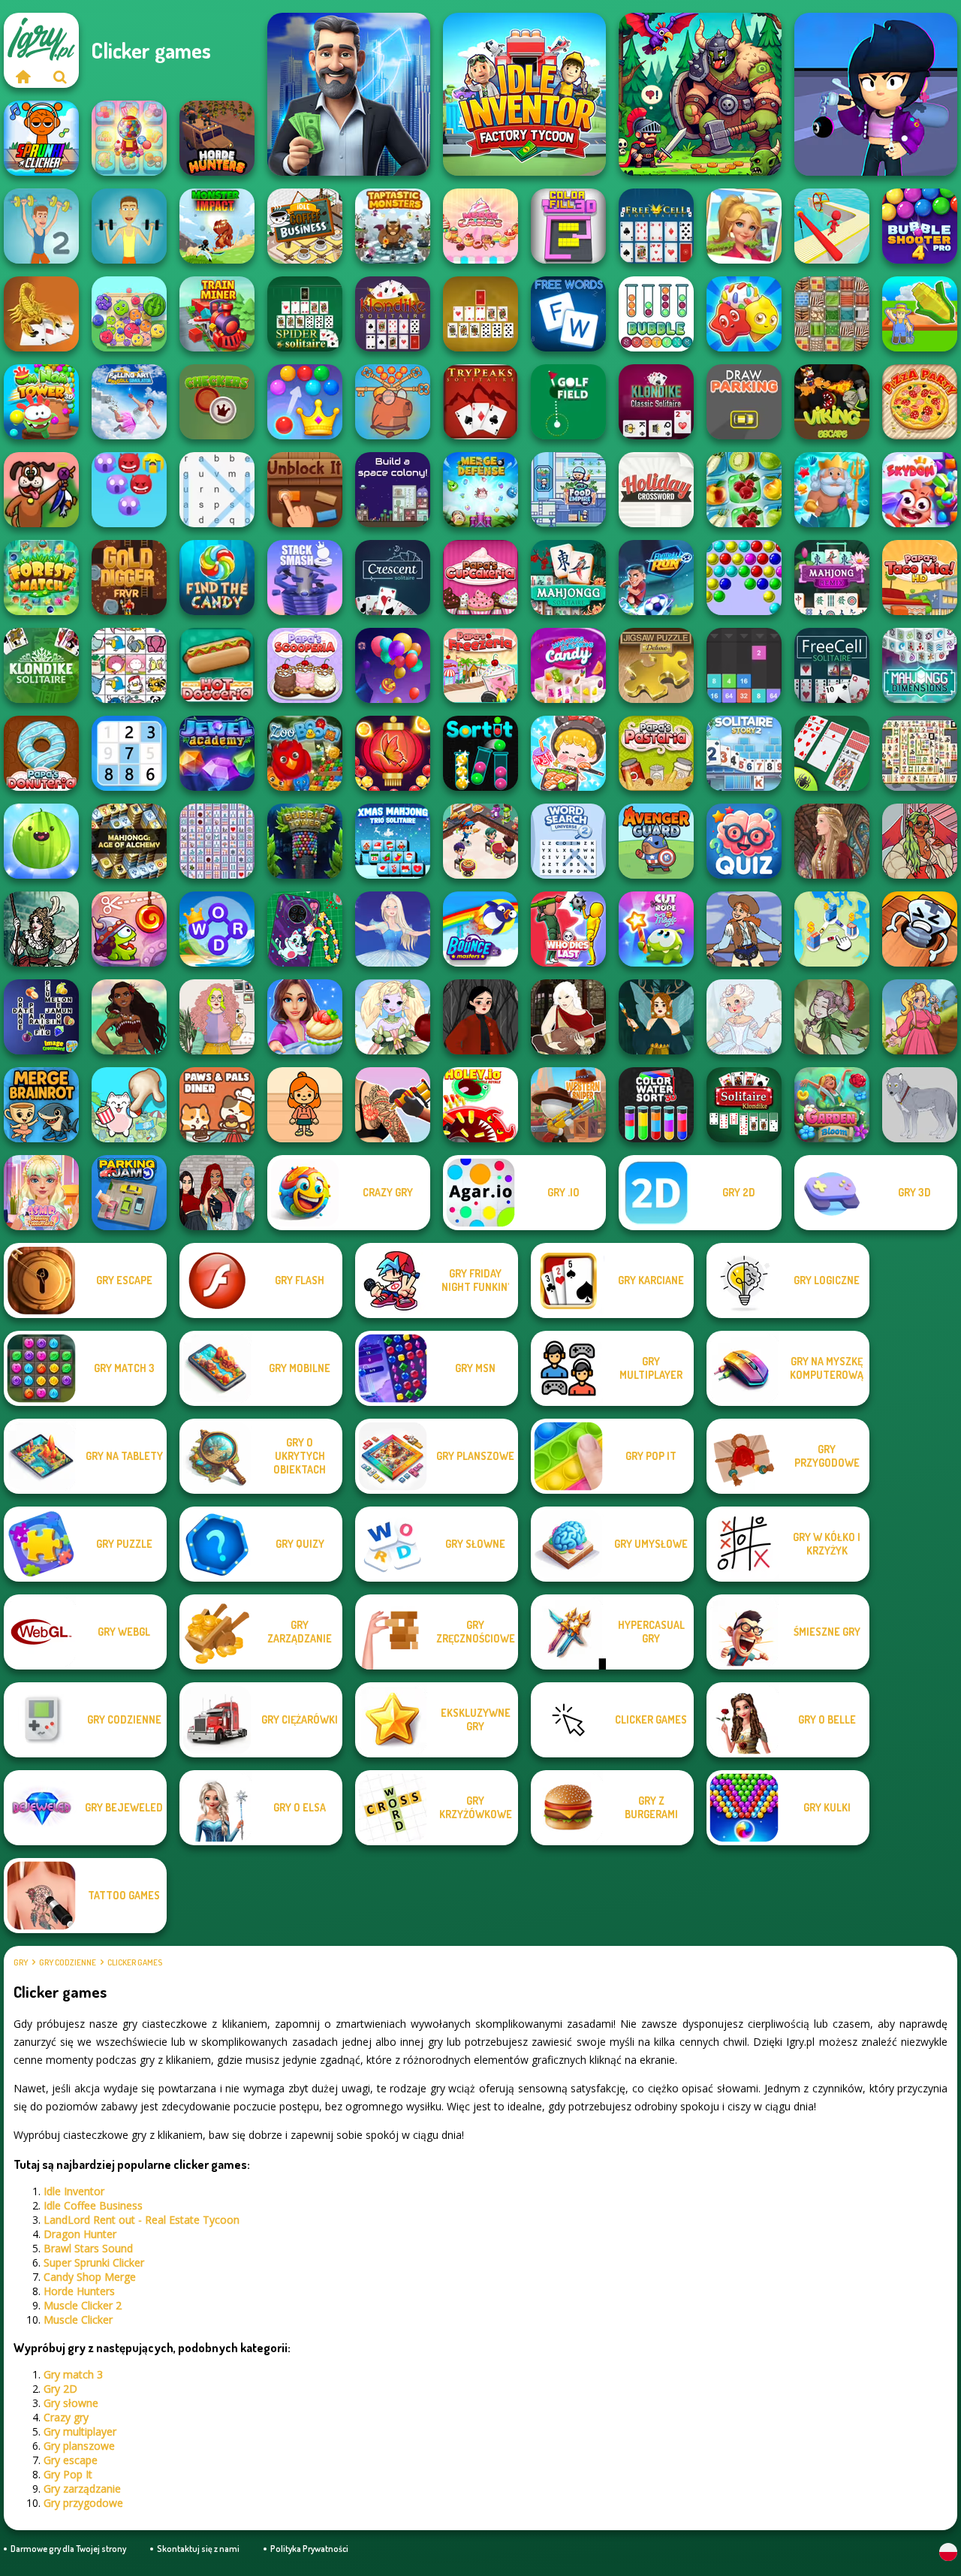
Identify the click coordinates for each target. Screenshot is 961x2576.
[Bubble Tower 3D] (305, 841)
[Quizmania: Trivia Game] (744, 841)
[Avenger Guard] (656, 841)
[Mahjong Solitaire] (568, 578)
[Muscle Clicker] (129, 226)
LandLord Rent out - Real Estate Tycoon (142, 2220)
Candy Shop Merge (90, 2277)
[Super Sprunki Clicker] (41, 138)
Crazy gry (66, 2417)
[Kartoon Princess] (920, 1017)
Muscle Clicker (78, 2320)
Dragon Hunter (80, 2234)
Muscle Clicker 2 (83, 2305)
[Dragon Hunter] (700, 94)
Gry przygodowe (83, 2503)
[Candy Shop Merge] (129, 138)
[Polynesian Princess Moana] (129, 1017)
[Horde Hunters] (217, 138)
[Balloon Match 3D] (393, 665)
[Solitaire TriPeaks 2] (744, 753)
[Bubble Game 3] (744, 578)
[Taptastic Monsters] (393, 226)
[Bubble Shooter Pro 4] (920, 226)
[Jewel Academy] (217, 753)
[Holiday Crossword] (656, 490)
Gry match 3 (73, 2374)
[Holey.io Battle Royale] (480, 1105)
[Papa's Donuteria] (41, 753)
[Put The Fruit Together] (41, 841)
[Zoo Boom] (305, 753)
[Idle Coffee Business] (305, 226)
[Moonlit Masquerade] (41, 929)
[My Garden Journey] (920, 314)
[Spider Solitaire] (305, 314)
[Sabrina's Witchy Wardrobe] (480, 1017)
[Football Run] (656, 578)
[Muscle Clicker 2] (41, 226)
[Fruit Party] (129, 314)
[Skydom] (920, 490)
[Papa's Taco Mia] (920, 578)
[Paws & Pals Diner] (217, 1105)
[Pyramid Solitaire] (480, 314)
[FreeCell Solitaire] (832, 665)
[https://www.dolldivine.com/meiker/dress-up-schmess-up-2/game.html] (920, 841)
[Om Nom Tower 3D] (41, 402)
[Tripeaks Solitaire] (480, 402)
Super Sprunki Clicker (94, 2262)
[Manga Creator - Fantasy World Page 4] (568, 1017)
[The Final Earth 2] (393, 490)
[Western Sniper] (568, 1105)
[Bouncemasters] (480, 929)
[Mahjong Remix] (832, 578)
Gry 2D (60, 2389)
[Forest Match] (41, 578)
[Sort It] (480, 753)
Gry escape (71, 2460)
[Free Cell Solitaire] (656, 226)
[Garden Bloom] (832, 1105)
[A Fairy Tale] (832, 1017)
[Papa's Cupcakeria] (480, 578)
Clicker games (135, 1962)
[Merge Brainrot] (41, 1105)
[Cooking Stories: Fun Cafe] (305, 1017)
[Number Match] (129, 753)
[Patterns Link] (832, 314)
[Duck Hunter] (41, 490)
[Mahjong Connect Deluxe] (217, 841)
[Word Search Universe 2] (568, 841)
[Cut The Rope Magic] (656, 929)
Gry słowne (71, 2403)
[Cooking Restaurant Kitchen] (480, 841)
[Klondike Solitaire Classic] (393, 314)
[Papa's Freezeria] (480, 665)
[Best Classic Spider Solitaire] (832, 753)
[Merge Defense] (480, 490)
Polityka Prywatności (309, 2549)
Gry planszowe (79, 2446)
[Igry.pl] (23, 77)
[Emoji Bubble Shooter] (129, 490)
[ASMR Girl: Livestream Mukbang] (568, 753)
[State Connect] (832, 929)
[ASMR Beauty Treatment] (41, 1193)
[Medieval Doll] (832, 841)
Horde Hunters (79, 2291)
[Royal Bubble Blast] (305, 402)
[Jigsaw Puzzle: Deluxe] (656, 665)
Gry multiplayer (80, 2431)
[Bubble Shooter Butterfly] (393, 753)
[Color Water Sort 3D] (656, 1105)
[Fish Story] (832, 490)
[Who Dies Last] (568, 929)
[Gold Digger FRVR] (129, 578)
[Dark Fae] (656, 1017)
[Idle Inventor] (524, 94)
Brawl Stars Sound (88, 2248)
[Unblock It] (305, 490)
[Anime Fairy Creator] (393, 1017)
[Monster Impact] (217, 226)
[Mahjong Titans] (920, 753)
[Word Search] (217, 490)
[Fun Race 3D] (832, 226)
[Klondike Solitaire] (41, 665)
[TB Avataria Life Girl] (305, 1105)
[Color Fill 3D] (568, 226)
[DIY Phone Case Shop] (305, 929)
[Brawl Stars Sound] (876, 94)
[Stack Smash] (305, 578)
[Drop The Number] (744, 665)
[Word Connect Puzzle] (217, 929)
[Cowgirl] (744, 929)
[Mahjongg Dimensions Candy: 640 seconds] (568, 665)
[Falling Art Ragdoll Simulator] (129, 402)
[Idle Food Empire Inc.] (568, 490)
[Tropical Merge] (744, 226)
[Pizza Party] (920, 402)
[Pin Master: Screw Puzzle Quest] (920, 929)
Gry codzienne (68, 1962)
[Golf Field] (568, 402)
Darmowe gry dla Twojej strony (68, 2549)
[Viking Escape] (832, 402)
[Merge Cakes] (480, 226)
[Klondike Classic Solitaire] (656, 402)
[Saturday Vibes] (217, 1017)
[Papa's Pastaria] (656, 753)
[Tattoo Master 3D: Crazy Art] (393, 1105)
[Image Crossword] (41, 1017)
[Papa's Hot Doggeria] (217, 665)
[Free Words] (568, 314)
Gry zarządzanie (82, 2489)
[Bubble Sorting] (656, 314)
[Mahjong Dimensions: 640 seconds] (920, 665)
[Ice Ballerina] (393, 929)
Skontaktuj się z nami (198, 2549)
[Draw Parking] (744, 402)
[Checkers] (217, 402)
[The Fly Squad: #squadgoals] (217, 1193)
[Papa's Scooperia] (305, 665)
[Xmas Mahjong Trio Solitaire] (393, 841)
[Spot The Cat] (129, 1105)
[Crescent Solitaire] (393, 578)
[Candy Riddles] (744, 314)
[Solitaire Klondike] (744, 1105)
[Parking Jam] (129, 1193)
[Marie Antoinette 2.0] (744, 1017)
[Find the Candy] (217, 578)
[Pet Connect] (129, 665)
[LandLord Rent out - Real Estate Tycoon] (349, 94)
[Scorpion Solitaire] (41, 314)
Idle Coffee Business (93, 2205)
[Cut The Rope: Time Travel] (129, 929)
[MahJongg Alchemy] (129, 841)
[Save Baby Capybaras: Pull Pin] (393, 402)
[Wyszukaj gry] (60, 77)
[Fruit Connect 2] (744, 490)
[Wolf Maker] (920, 1105)
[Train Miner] (217, 314)
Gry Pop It (68, 2474)
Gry (21, 1962)
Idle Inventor (74, 2191)
